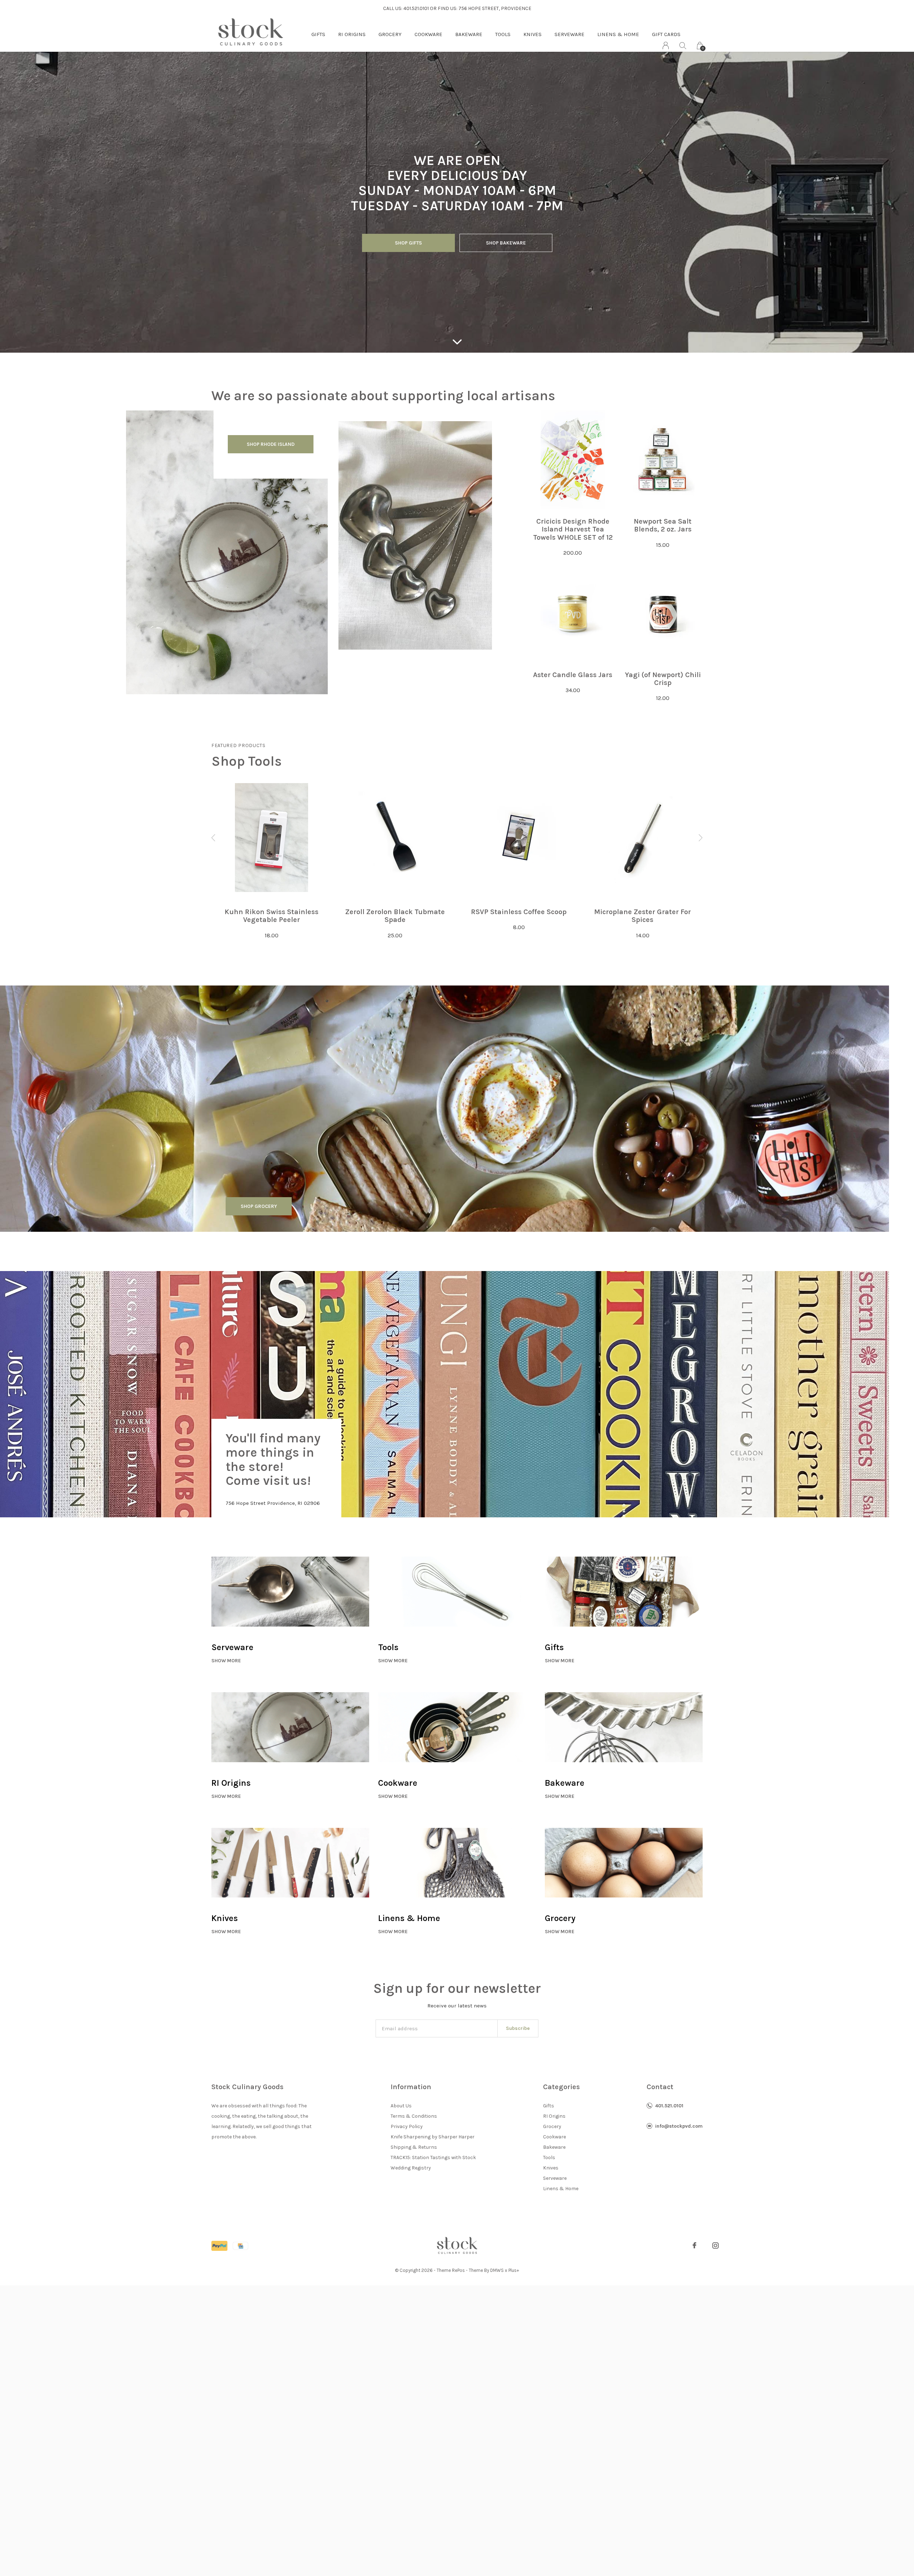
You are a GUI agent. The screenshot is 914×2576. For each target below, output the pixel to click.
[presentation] (214, 838)
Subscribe (518, 2028)
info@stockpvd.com (679, 2126)
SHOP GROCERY (259, 1206)
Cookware (428, 34)
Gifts (318, 34)
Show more (226, 1661)
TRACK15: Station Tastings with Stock (433, 2157)
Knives (533, 34)
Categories (561, 2087)
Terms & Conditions (414, 2116)
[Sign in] (666, 46)
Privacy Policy (407, 2126)
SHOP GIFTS (408, 243)
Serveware (569, 34)
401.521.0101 (669, 2106)
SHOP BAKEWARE (506, 243)
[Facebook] (694, 2245)
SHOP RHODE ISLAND (271, 444)
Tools (503, 34)
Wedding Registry (411, 2168)
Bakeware (469, 34)
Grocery (390, 34)
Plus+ (514, 2270)
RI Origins (352, 34)
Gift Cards (666, 34)
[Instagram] (715, 2245)
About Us (401, 2106)
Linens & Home (618, 34)
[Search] (683, 46)
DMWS (497, 2270)
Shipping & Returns (414, 2147)
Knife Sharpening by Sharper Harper (433, 2137)
